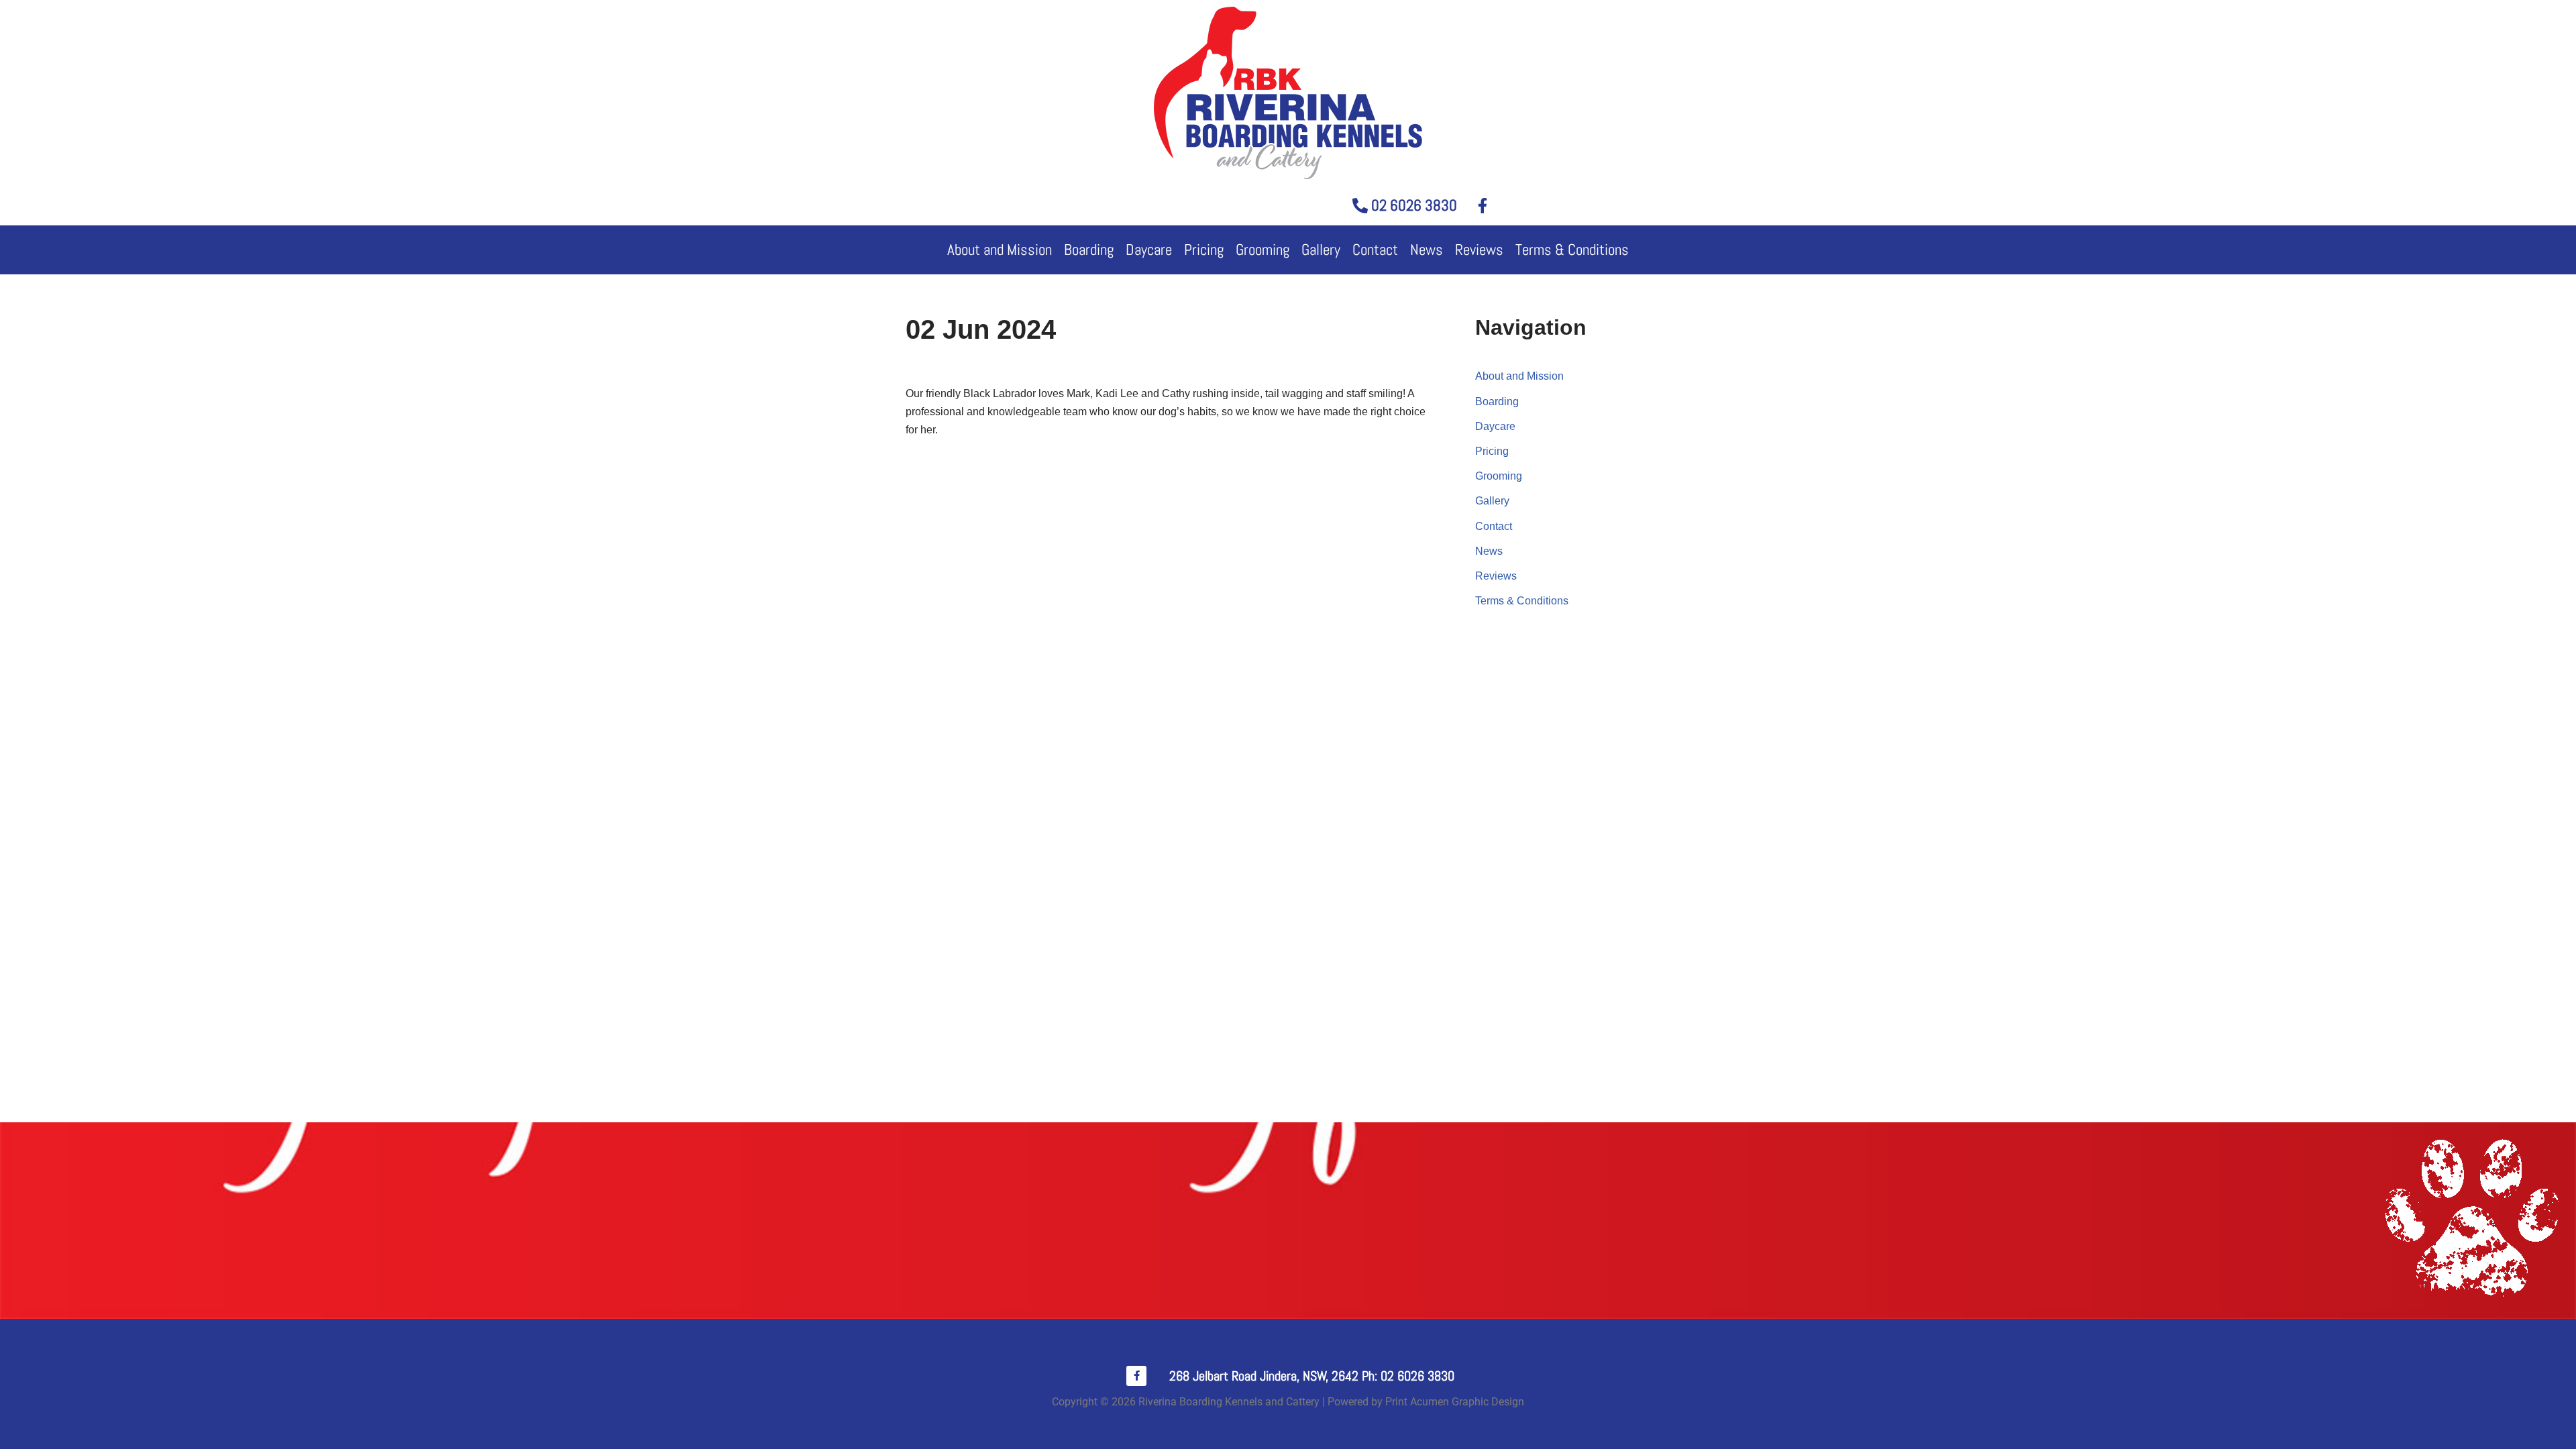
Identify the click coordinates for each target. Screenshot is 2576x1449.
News (1427, 250)
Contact (1375, 250)
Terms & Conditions (1572, 250)
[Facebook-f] (1136, 1376)
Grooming (1263, 250)
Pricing (1204, 250)
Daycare (1149, 250)
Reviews (1479, 250)
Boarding (1089, 250)
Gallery (1321, 250)
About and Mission (1000, 250)
